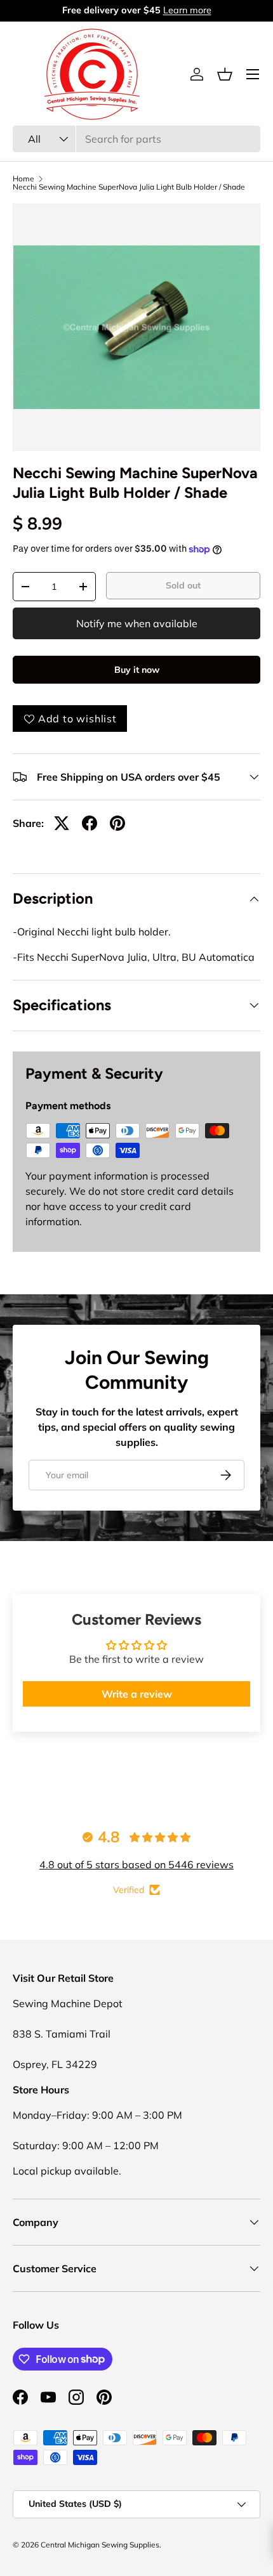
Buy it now (137, 670)
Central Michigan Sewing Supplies (100, 2545)
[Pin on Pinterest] (117, 823)
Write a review (137, 1694)
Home (23, 179)
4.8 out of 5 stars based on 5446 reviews (136, 1864)
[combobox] (136, 139)
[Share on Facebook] (90, 823)
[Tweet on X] (62, 823)
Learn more (187, 10)
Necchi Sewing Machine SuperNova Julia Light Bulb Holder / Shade (129, 187)
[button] (225, 74)
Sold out (183, 585)
